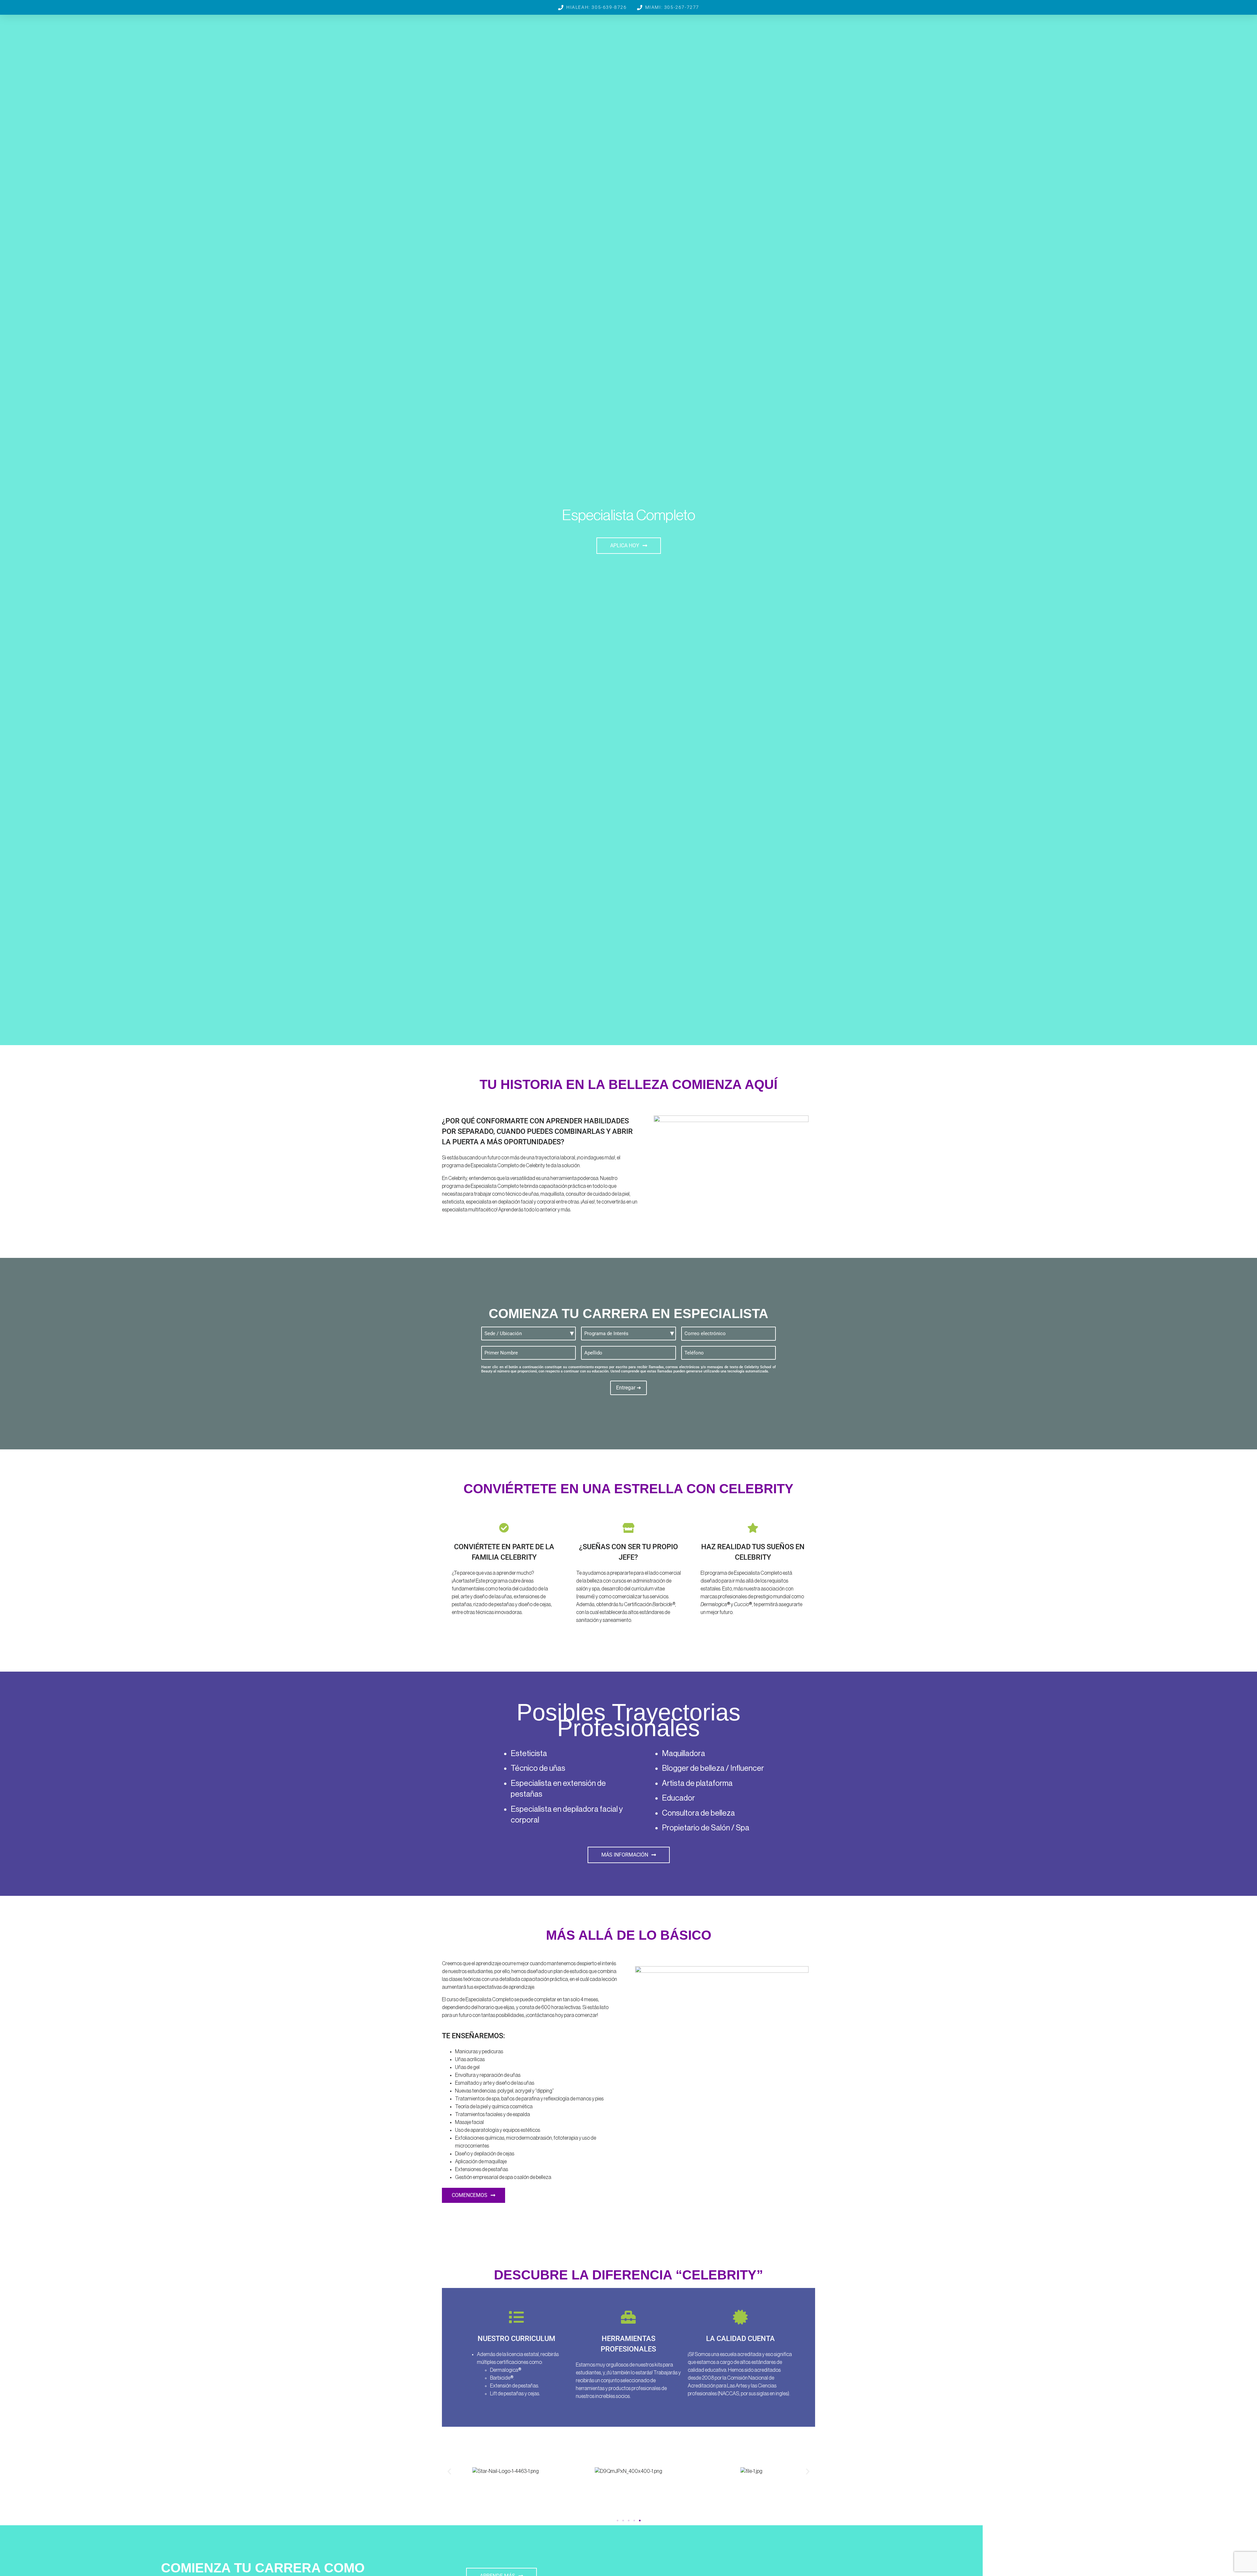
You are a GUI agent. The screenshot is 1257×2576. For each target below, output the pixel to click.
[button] (449, 2471)
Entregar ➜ (628, 1388)
